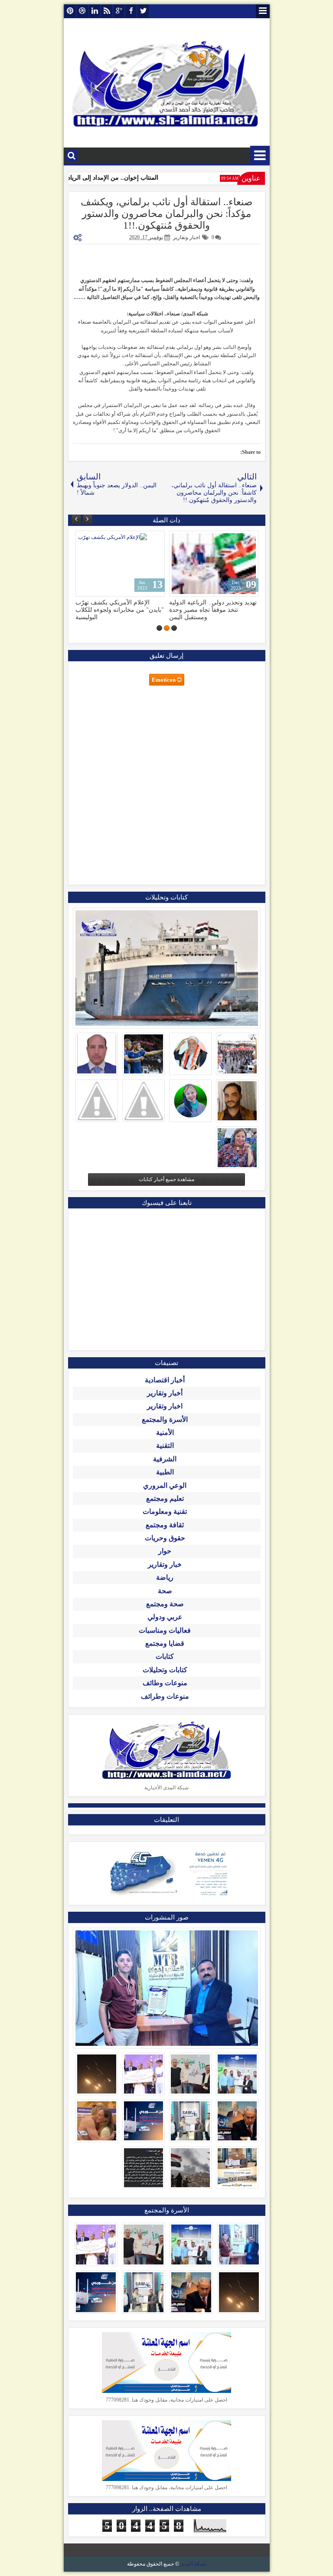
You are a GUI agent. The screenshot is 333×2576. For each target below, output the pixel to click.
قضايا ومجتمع (165, 1643)
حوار (165, 1551)
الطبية (165, 1472)
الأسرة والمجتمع (165, 1419)
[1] (174, 628)
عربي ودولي (165, 1617)
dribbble (82, 11)
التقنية (165, 1446)
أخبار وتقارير (165, 1393)
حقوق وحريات (165, 1538)
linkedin (95, 11)
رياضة (165, 1577)
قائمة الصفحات (263, 11)
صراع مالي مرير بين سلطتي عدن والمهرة (118, 606)
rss (107, 11)
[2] (167, 628)
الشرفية (165, 1459)
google (119, 11)
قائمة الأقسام (260, 156)
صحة (165, 1591)
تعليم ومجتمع (165, 1498)
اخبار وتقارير (186, 237)
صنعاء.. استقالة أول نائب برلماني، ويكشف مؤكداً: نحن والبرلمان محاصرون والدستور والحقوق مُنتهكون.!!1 (167, 214)
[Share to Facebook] (104, 539)
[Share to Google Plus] (85, 539)
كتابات (165, 1656)
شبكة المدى (193, 2564)
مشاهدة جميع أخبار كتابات (166, 1179)
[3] (159, 628)
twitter (143, 11)
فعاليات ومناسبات (165, 1630)
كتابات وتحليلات (165, 1670)
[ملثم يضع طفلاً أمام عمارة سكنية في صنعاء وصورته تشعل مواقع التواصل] (214, 564)
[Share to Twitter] (95, 539)
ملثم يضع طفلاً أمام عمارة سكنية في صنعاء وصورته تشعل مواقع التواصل (210, 610)
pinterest (70, 11)
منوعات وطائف (165, 1683)
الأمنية (165, 1432)
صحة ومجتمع (165, 1604)
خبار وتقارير (165, 1564)
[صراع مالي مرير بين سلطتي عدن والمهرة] (120, 564)
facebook (131, 11)
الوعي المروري (165, 1485)
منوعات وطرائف (165, 1696)
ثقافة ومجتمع (165, 1525)
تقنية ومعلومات (165, 1511)
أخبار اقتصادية (165, 1380)
